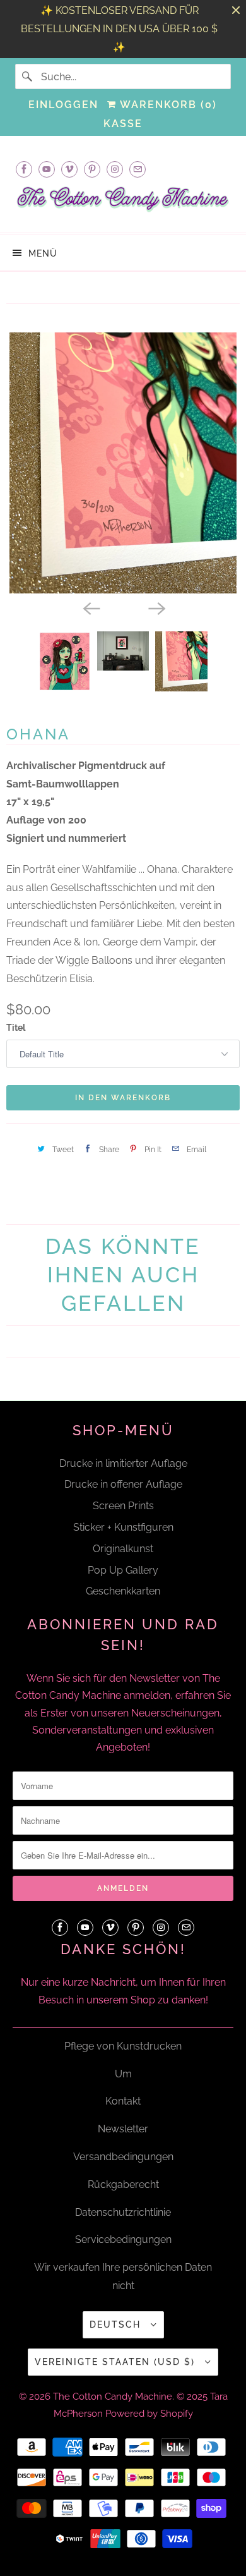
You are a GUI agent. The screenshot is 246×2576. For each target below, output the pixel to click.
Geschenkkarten (123, 1591)
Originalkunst (123, 1549)
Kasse (123, 124)
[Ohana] (123, 463)
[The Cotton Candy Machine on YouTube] (47, 169)
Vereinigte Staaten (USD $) (117, 2362)
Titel (16, 1028)
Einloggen (63, 105)
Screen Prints (123, 1506)
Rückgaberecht (123, 2184)
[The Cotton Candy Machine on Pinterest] (92, 169)
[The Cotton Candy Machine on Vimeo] (69, 169)
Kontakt (123, 2101)
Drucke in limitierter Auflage (123, 1463)
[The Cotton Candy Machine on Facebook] (24, 169)
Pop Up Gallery (123, 1570)
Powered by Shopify (149, 2414)
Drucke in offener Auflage (123, 1484)
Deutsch (117, 2324)
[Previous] (90, 607)
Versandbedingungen (123, 2157)
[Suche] (28, 76)
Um (123, 2074)
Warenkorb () (167, 105)
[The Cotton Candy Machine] (123, 203)
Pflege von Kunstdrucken (123, 2046)
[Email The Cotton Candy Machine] (138, 169)
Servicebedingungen (123, 2239)
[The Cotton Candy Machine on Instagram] (115, 169)
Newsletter (123, 2129)
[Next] (156, 607)
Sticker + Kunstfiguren (123, 1527)
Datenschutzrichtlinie (123, 2212)
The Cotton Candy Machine (113, 2397)
